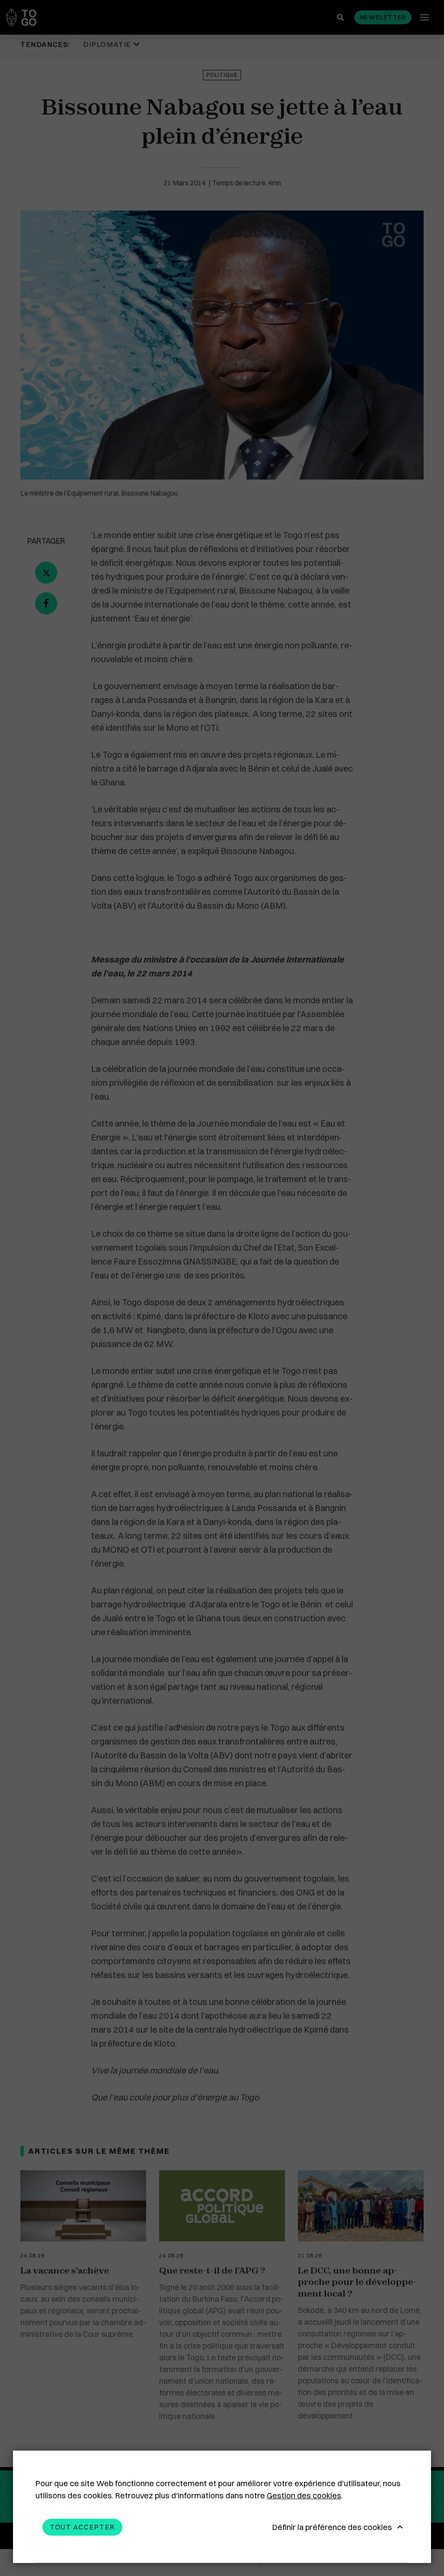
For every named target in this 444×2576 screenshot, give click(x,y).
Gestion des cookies (304, 2495)
